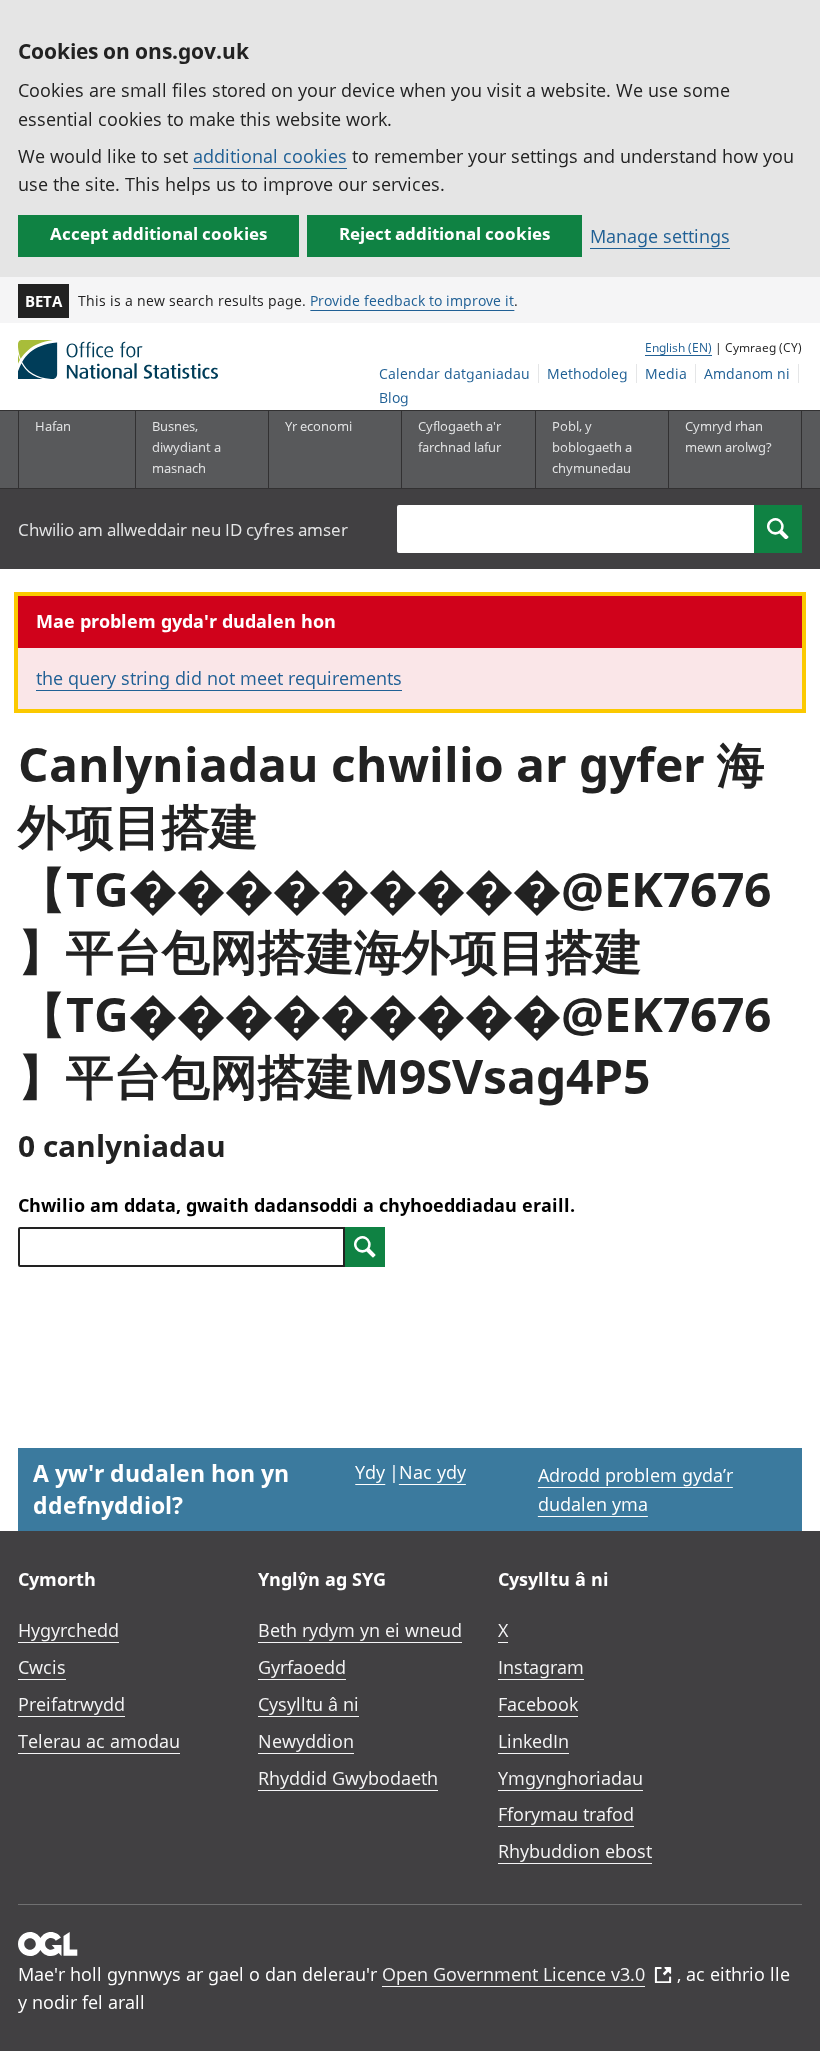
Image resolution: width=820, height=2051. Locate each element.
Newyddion (306, 1741)
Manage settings (660, 236)
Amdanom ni (747, 373)
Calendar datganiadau (454, 373)
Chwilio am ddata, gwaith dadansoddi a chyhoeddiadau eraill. (296, 1205)
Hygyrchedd (68, 1630)
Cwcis (42, 1667)
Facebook (538, 1704)
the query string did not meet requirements (219, 678)
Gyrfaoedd (302, 1667)
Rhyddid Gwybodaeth (348, 1778)
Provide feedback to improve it (412, 300)
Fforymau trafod (566, 1814)
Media (666, 373)
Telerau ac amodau (99, 1741)
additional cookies (270, 156)
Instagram (541, 1667)
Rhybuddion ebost (575, 1851)
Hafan (53, 426)
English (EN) (678, 347)
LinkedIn (533, 1741)
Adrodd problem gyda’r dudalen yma (635, 1489)
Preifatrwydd (71, 1704)
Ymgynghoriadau (570, 1778)
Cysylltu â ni (308, 1704)
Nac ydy (432, 1472)
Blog (394, 397)
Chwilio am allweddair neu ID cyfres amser (183, 529)
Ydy (370, 1472)
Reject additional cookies (444, 233)
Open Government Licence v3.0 (513, 1974)
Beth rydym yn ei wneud (360, 1630)
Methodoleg (587, 373)
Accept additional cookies (158, 233)
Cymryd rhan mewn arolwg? (728, 436)
